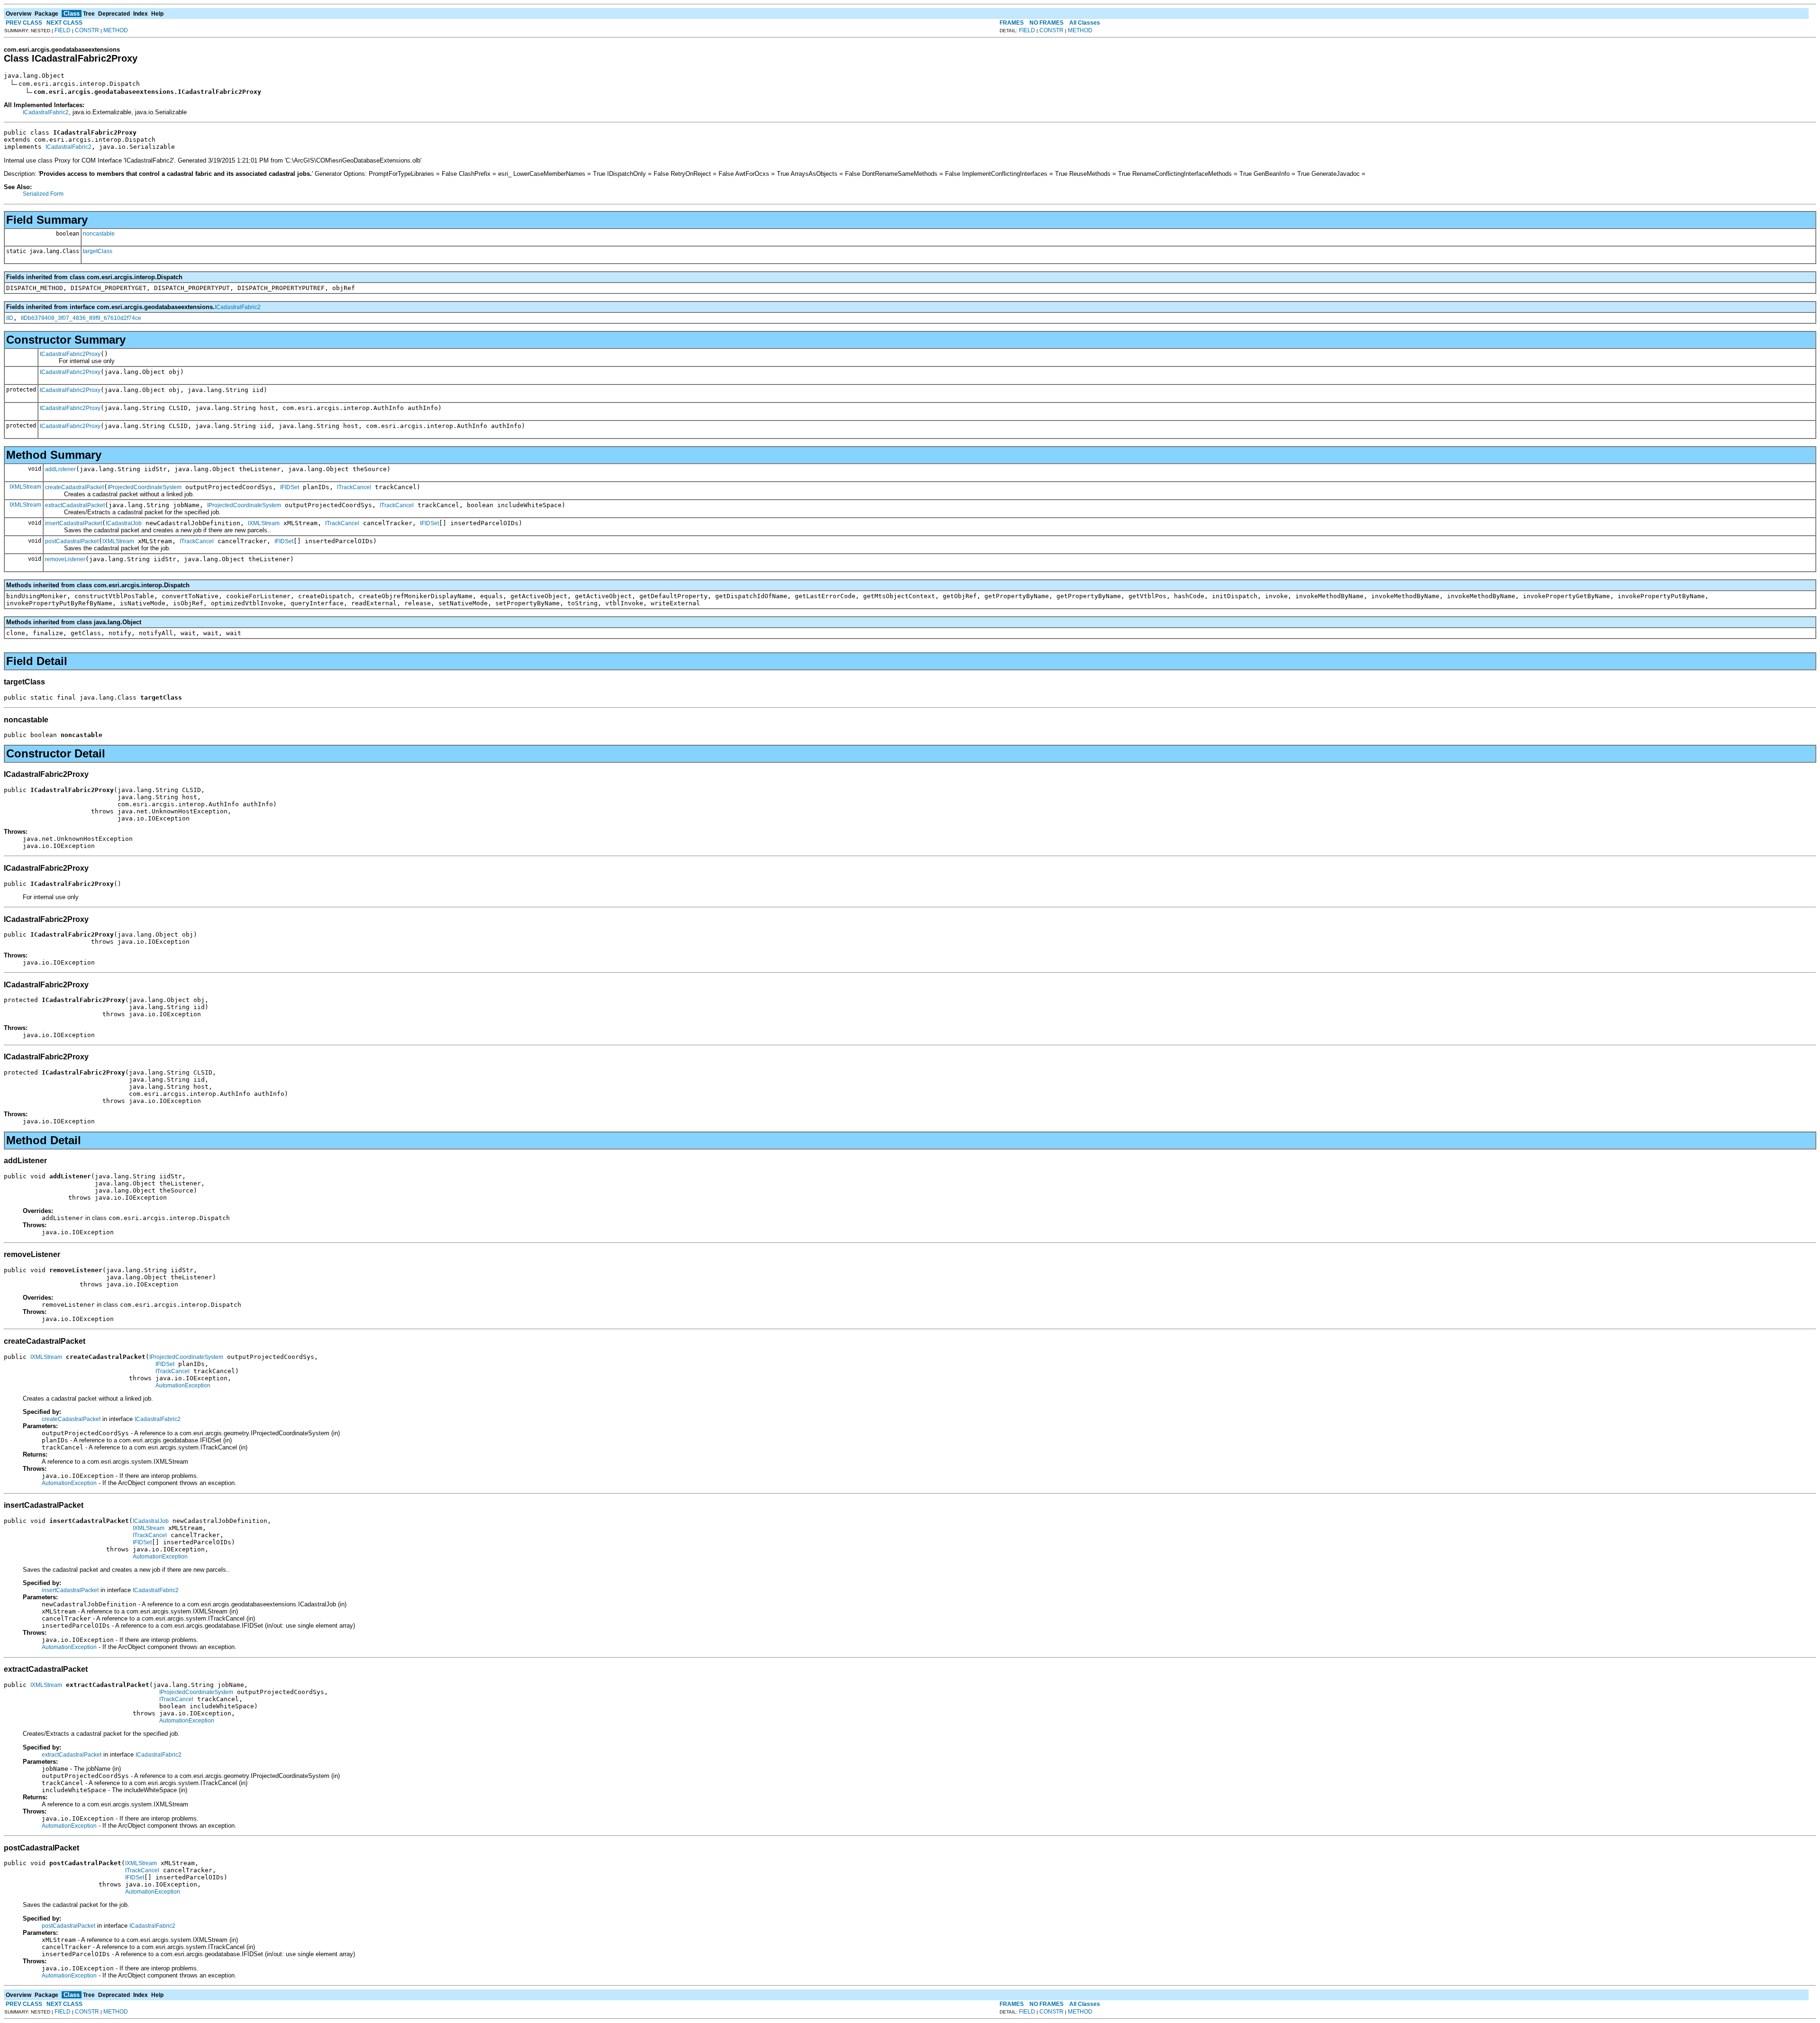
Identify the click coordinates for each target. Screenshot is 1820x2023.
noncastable (99, 234)
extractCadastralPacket (75, 505)
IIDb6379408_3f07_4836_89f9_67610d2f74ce (81, 318)
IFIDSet (290, 487)
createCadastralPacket (74, 487)
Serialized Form (43, 194)
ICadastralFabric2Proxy (70, 354)
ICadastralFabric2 (46, 112)
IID (10, 318)
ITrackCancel (354, 487)
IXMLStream (25, 487)
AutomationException (183, 1385)
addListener (60, 469)
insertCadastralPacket (73, 523)
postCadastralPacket (72, 541)
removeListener (65, 559)
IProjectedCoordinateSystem (145, 487)
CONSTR (87, 30)
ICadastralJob (124, 523)
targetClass (98, 251)
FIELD (63, 30)
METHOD (116, 30)
